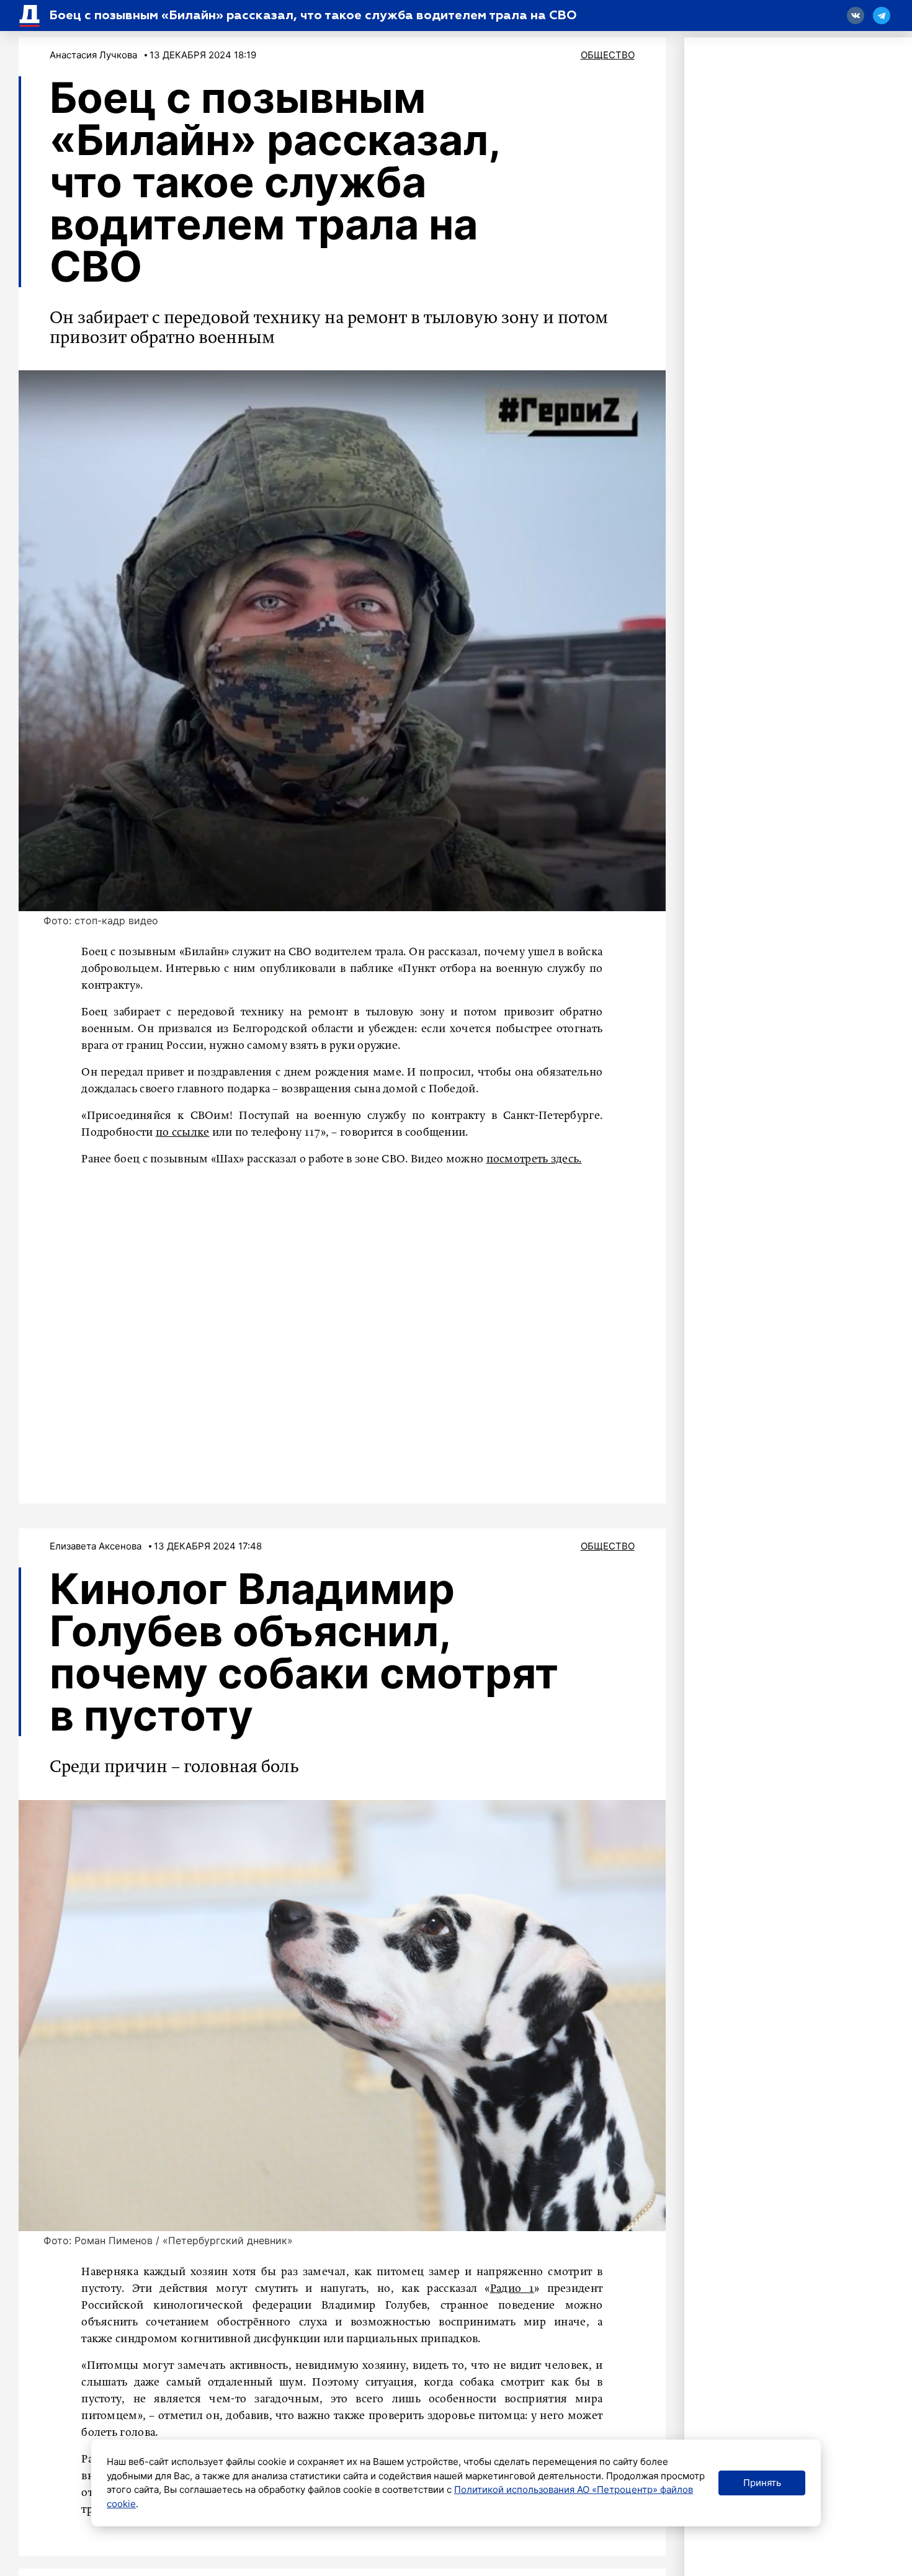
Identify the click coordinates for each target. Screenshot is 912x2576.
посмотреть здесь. (534, 1159)
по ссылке (183, 1133)
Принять (762, 2483)
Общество (608, 55)
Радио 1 (512, 2289)
